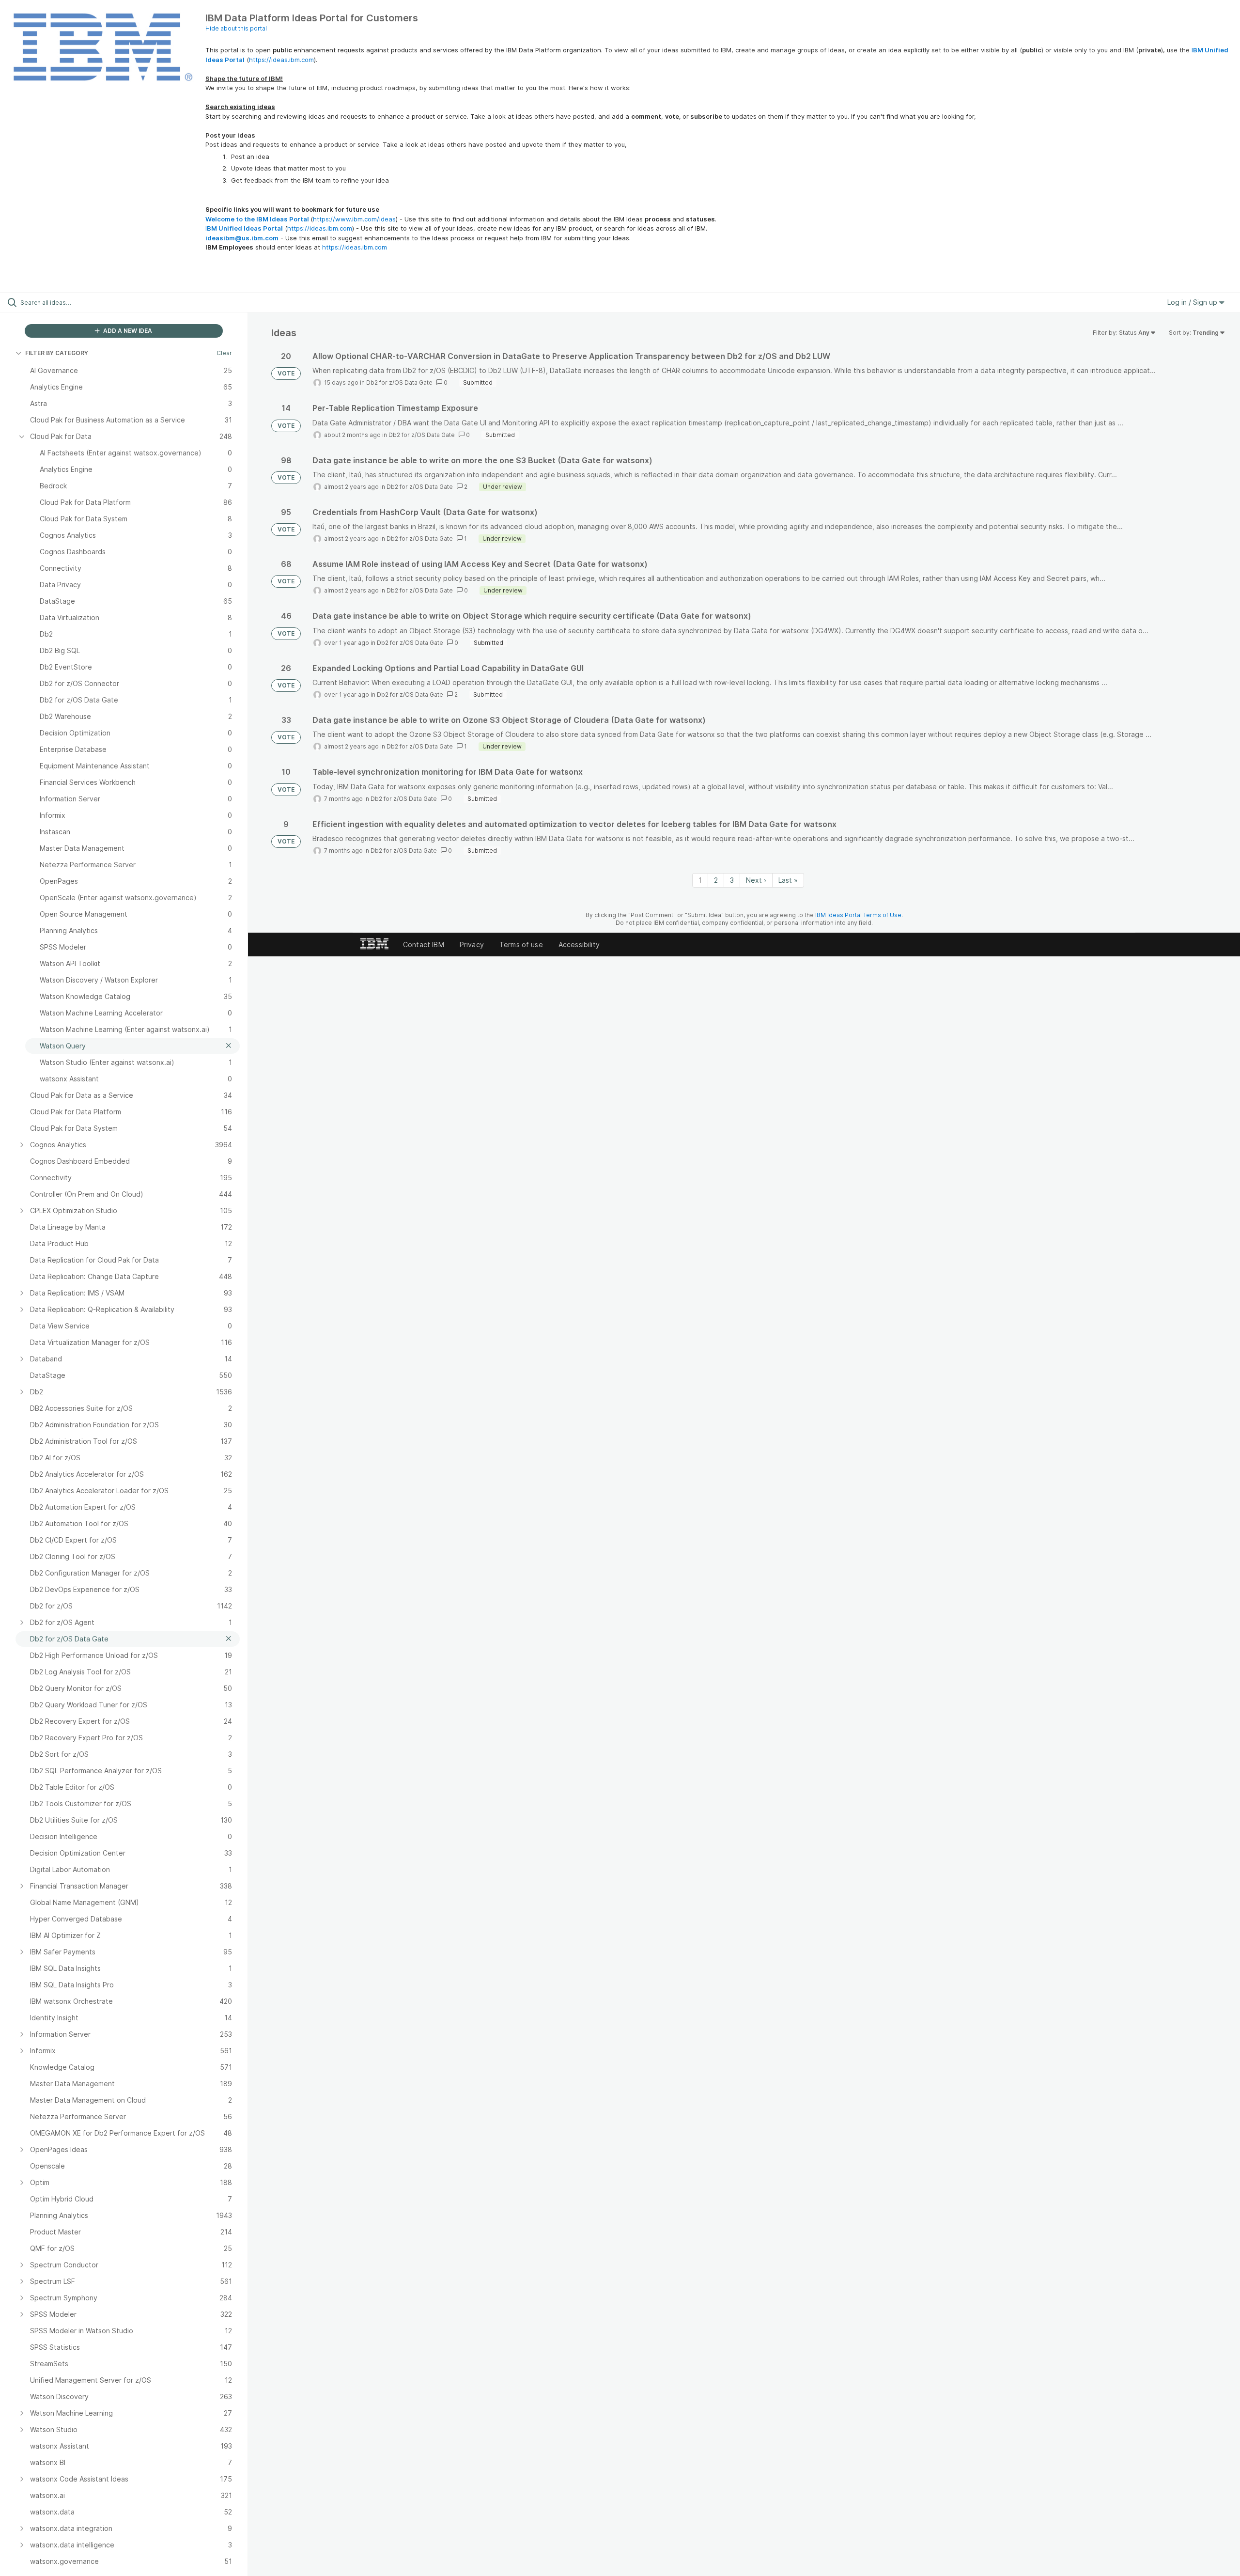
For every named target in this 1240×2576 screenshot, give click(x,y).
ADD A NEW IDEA (127, 331)
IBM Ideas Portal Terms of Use (858, 915)
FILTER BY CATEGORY (57, 353)
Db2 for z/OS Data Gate (399, 382)
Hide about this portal (236, 28)
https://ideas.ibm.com (281, 60)
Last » (788, 880)
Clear (224, 353)
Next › (756, 880)
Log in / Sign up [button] (1193, 302)
